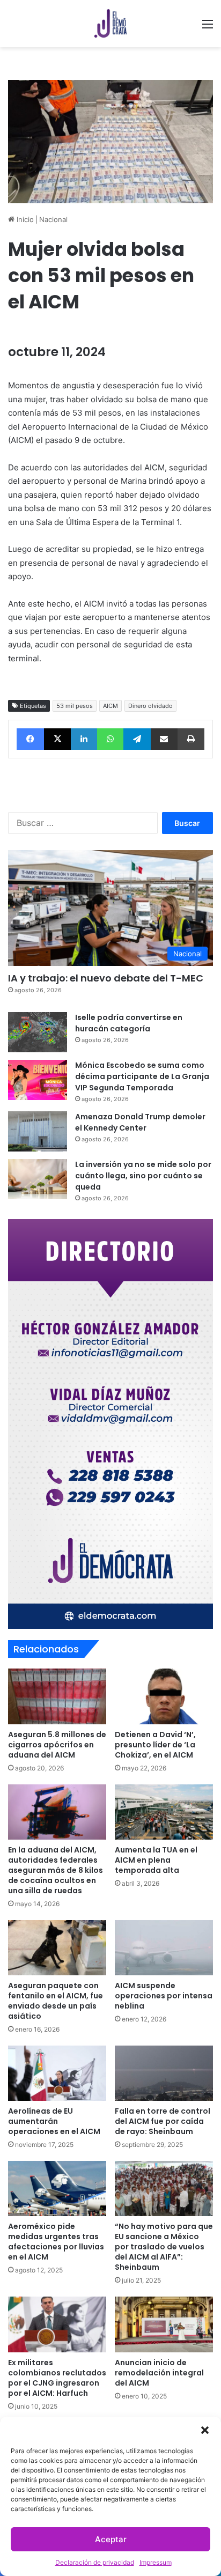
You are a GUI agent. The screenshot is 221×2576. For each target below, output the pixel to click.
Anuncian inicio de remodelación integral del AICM (159, 2373)
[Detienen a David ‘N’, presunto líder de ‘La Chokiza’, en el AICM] (164, 1696)
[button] (205, 2430)
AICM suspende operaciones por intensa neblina (164, 1996)
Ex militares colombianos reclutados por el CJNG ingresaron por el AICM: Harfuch (57, 2378)
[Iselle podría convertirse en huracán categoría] (38, 1032)
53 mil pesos (75, 706)
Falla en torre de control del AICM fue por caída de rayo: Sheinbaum (163, 2121)
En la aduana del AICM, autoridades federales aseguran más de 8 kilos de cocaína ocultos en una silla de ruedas (56, 1870)
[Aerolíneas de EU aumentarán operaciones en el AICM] (57, 2073)
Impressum (156, 2562)
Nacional (53, 219)
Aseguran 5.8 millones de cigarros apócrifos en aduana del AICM (57, 1745)
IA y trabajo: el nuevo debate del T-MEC (106, 978)
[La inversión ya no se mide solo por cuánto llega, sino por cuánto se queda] (38, 1179)
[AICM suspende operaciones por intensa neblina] (164, 1948)
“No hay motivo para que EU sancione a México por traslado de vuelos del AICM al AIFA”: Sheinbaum (164, 2247)
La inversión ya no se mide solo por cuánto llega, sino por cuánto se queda (143, 1176)
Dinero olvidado (150, 706)
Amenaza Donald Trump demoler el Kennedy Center (140, 1122)
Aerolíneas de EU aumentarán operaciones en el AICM (54, 2121)
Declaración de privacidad (95, 2562)
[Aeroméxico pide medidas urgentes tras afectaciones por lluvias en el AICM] (57, 2189)
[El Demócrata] (110, 24)
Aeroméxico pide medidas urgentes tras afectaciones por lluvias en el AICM (56, 2242)
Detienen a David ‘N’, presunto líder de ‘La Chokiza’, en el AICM (155, 1745)
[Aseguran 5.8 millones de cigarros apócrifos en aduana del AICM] (57, 1696)
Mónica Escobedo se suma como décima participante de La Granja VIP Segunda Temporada (142, 1076)
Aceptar (111, 2539)
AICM (110, 706)
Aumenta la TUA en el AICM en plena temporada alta (156, 1860)
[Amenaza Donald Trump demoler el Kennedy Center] (38, 1131)
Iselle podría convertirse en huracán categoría (129, 1023)
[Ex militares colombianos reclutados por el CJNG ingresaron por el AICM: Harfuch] (57, 2324)
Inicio (24, 219)
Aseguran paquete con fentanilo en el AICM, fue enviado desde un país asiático (56, 2001)
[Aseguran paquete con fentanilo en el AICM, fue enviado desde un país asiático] (57, 1948)
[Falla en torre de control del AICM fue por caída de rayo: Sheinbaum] (164, 2073)
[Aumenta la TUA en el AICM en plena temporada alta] (164, 1812)
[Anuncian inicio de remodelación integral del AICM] (164, 2324)
